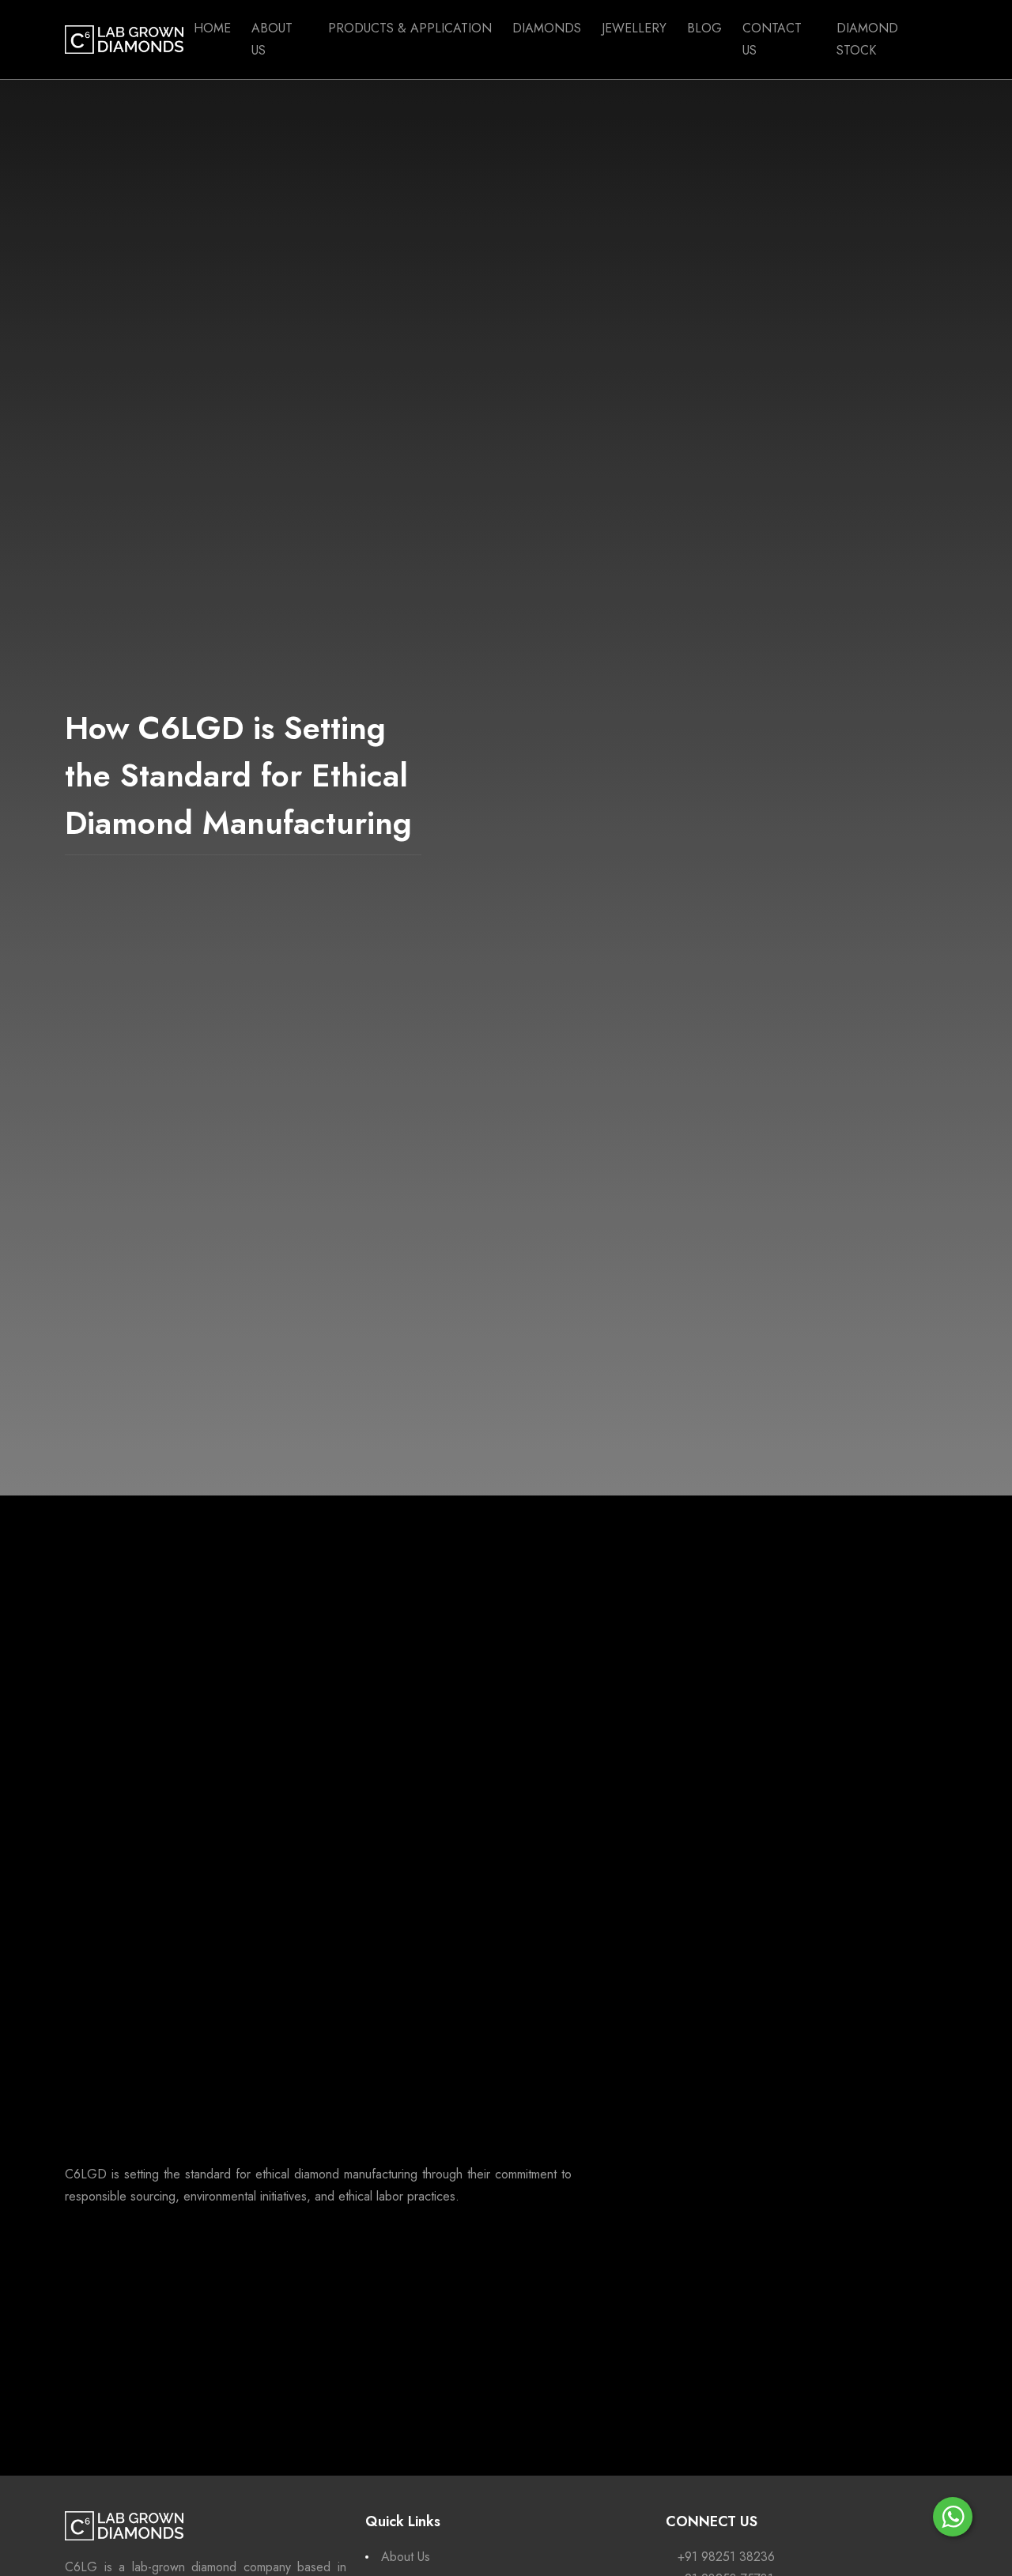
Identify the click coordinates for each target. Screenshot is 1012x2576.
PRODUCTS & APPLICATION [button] (410, 28)
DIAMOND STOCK (867, 39)
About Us (406, 2557)
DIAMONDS (547, 28)
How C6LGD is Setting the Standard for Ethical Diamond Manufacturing (799, 1722)
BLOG (704, 28)
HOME (212, 28)
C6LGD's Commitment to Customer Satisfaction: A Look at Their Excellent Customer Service (802, 1821)
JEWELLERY (634, 28)
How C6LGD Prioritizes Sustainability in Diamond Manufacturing (806, 1920)
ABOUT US (272, 39)
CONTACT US (772, 39)
